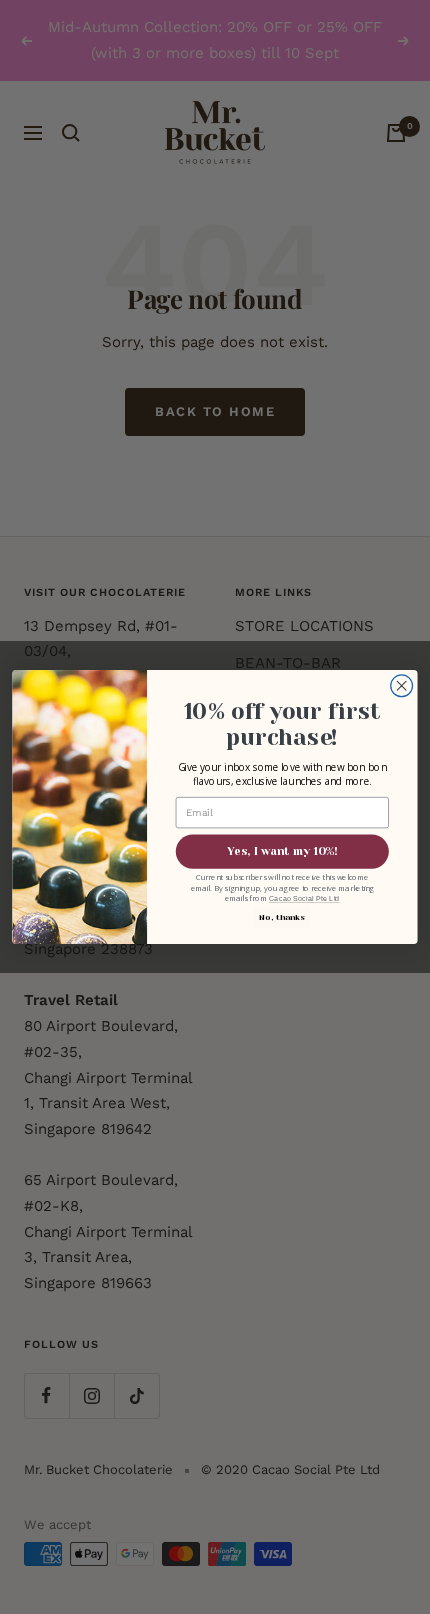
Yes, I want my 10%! (282, 851)
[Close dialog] (402, 686)
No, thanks (281, 917)
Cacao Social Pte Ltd (304, 898)
